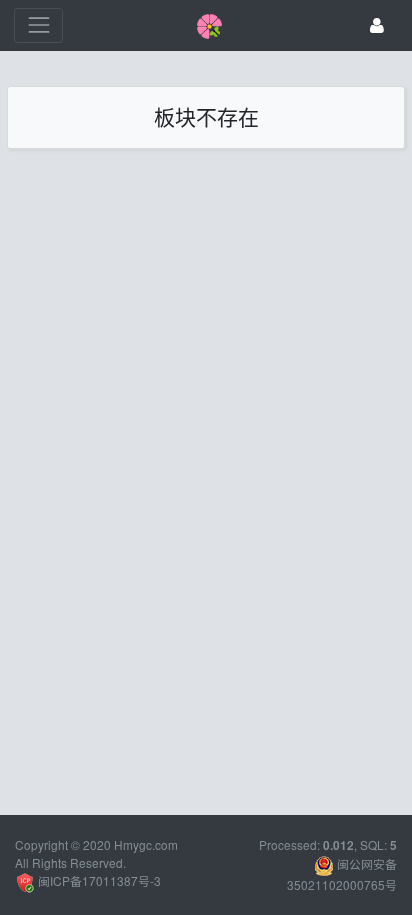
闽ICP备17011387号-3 (98, 880)
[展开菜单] (38, 25)
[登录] (377, 25)
